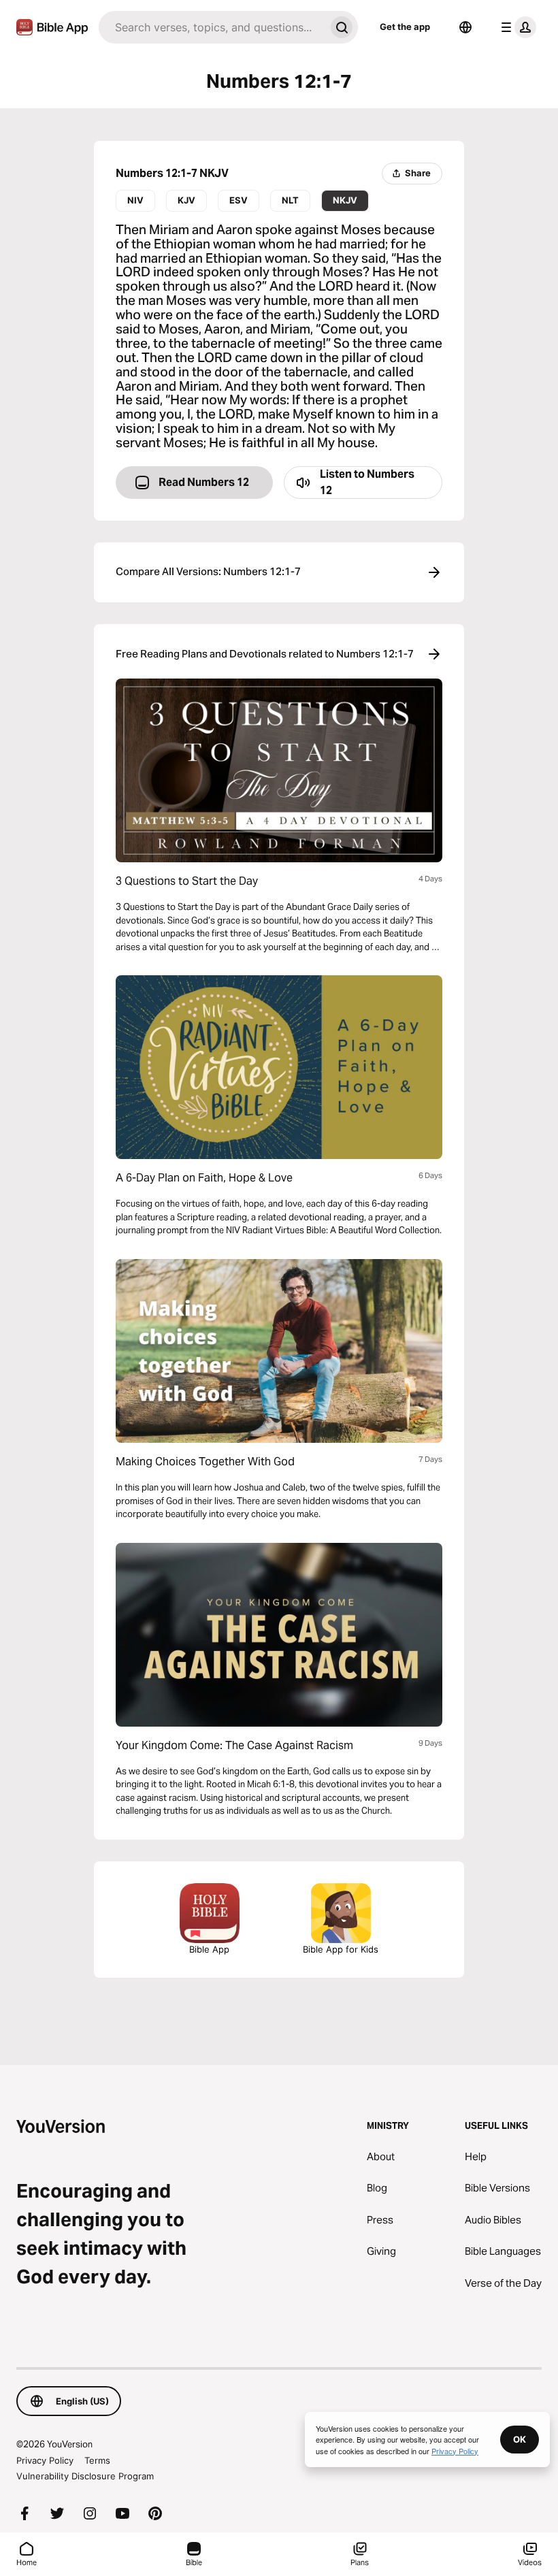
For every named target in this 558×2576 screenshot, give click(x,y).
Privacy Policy (45, 2460)
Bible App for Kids (341, 1949)
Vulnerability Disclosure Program (85, 2476)
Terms (97, 2460)
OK (520, 2439)
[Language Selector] (465, 27)
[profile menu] (516, 27)
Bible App (209, 1949)
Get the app (405, 27)
